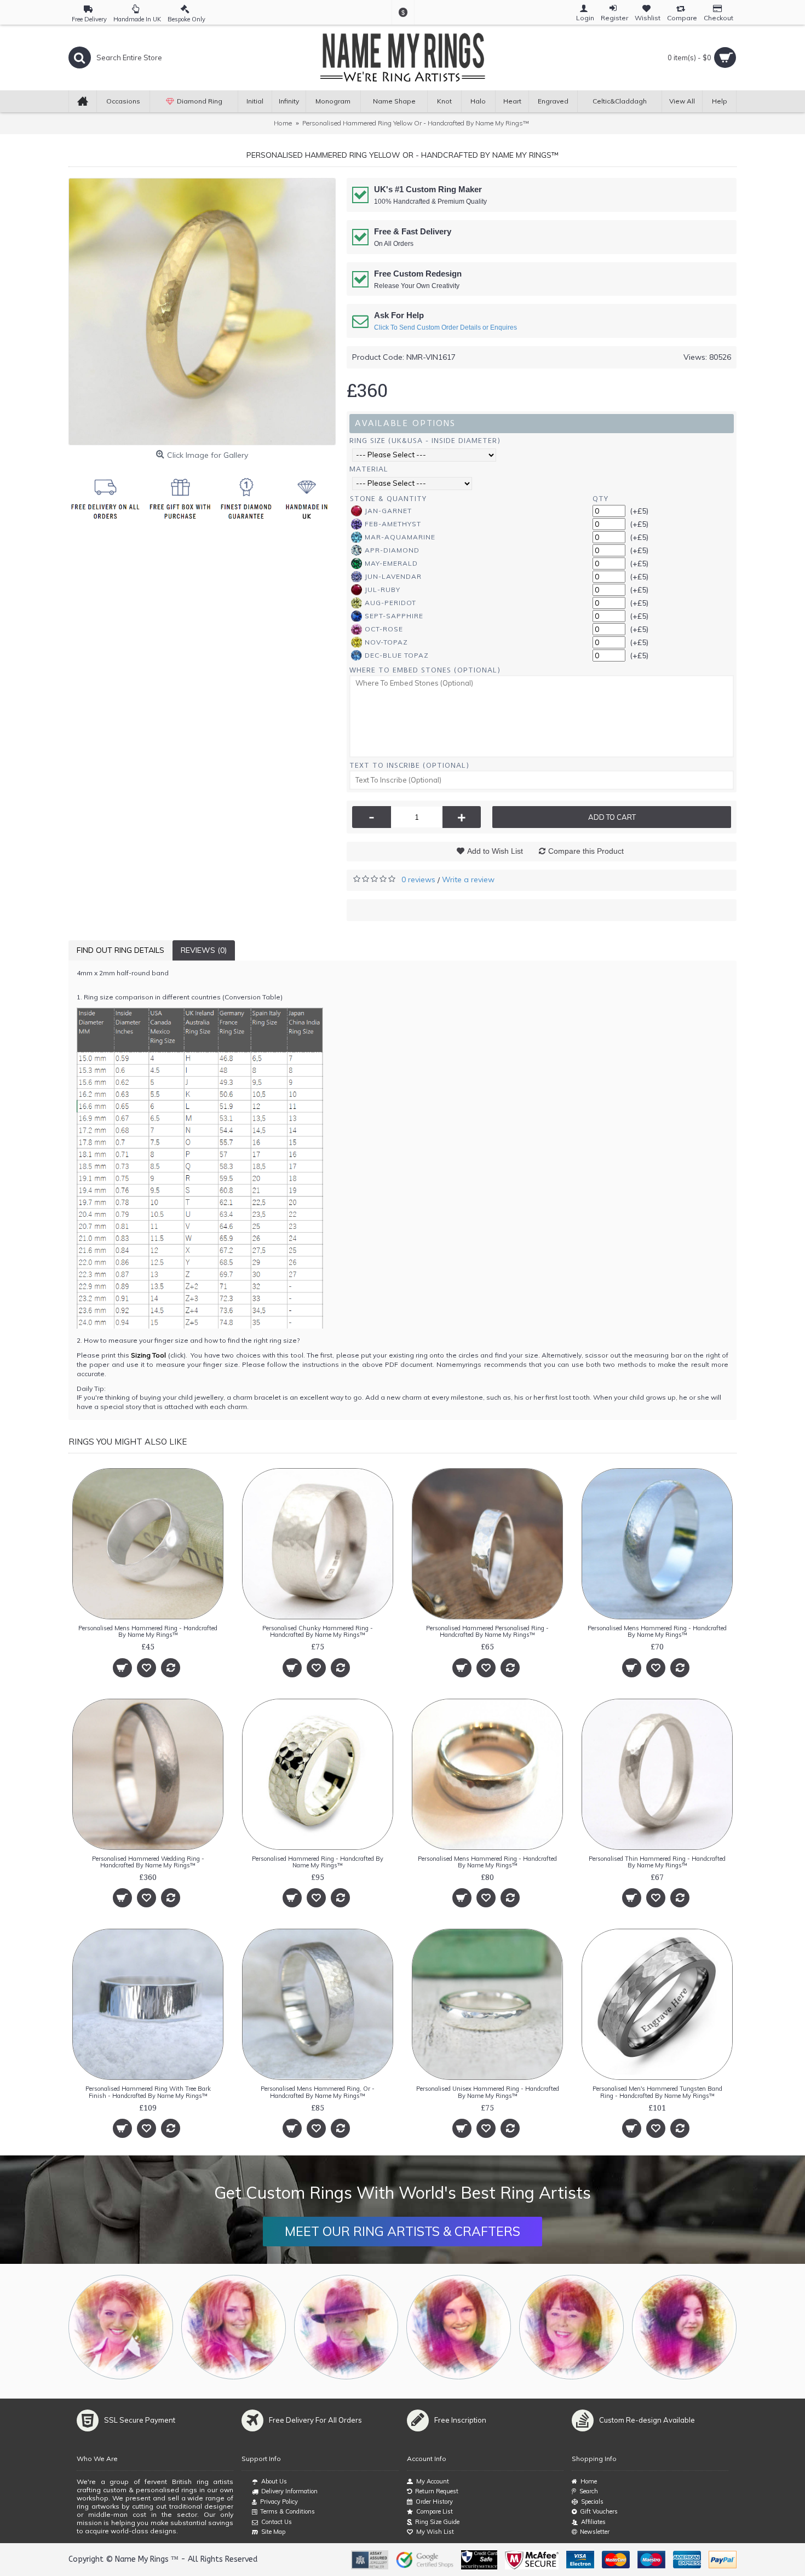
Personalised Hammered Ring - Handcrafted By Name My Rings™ (318, 1862)
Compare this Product (586, 851)
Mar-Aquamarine (400, 537)
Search (589, 2491)
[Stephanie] (459, 2327)
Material (369, 469)
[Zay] (346, 2327)
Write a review (468, 879)
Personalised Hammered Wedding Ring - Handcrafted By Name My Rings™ (148, 1862)
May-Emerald (391, 563)
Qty (600, 499)
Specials (592, 2502)
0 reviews (418, 879)
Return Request (437, 2491)
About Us (274, 2481)
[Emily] (571, 2327)
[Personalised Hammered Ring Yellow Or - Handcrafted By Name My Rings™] (202, 312)
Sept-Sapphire (394, 616)
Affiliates (593, 2522)
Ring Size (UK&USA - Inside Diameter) (425, 441)
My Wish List (435, 2532)
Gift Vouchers (599, 2511)
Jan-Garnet (388, 511)
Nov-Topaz (386, 642)
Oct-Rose (384, 629)
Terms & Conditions (287, 2511)
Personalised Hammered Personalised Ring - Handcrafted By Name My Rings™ (487, 1631)
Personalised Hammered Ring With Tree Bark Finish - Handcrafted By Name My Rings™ (148, 2092)
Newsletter (595, 2532)
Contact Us (277, 2522)
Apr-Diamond (392, 550)
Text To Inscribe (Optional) (409, 765)
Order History (434, 2502)
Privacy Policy (279, 2502)
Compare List (435, 2511)
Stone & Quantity (388, 499)
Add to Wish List (495, 851)
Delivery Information (289, 2491)
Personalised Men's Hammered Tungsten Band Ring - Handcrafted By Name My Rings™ (657, 2092)
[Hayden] (234, 2327)
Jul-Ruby (383, 590)
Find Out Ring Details (120, 950)
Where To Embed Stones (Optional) (425, 670)
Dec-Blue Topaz (397, 655)
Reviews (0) (204, 950)
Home (589, 2481)
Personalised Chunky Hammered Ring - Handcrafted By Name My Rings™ (318, 1631)
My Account (433, 2481)
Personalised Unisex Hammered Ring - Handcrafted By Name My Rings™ (488, 2092)
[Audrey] (684, 2327)
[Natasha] (121, 2327)
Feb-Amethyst (393, 524)
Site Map (273, 2532)
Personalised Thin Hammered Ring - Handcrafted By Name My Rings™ (657, 1862)
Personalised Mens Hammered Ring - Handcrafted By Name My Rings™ (148, 1631)
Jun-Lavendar (393, 576)
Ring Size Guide (437, 2522)
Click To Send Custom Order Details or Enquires (445, 327)
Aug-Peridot (390, 603)
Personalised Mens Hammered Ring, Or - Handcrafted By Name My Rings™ (318, 2092)
